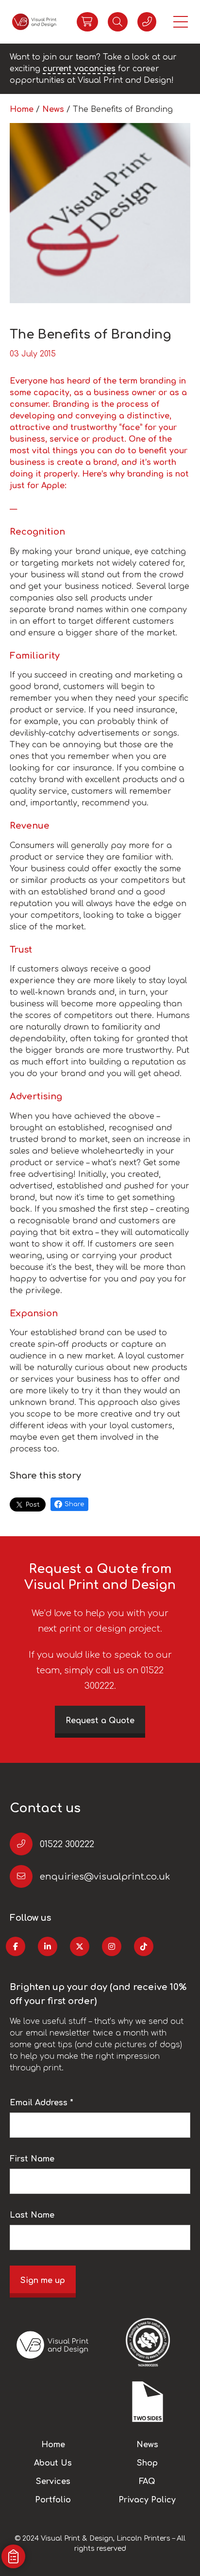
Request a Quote (100, 1721)
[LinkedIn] (48, 1946)
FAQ (147, 2482)
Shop (147, 2463)
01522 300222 (67, 1844)
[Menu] (181, 22)
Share (75, 1504)
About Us (53, 2463)
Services (53, 2482)
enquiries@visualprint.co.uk (105, 1877)
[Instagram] (112, 1946)
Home (23, 109)
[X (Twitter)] (80, 1946)
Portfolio (53, 2500)
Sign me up (43, 2281)
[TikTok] (144, 1946)
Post (33, 1505)
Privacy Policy (147, 2500)
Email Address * (42, 2103)
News (54, 109)
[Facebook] (16, 1946)
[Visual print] (34, 22)
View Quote (87, 22)
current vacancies (79, 69)
